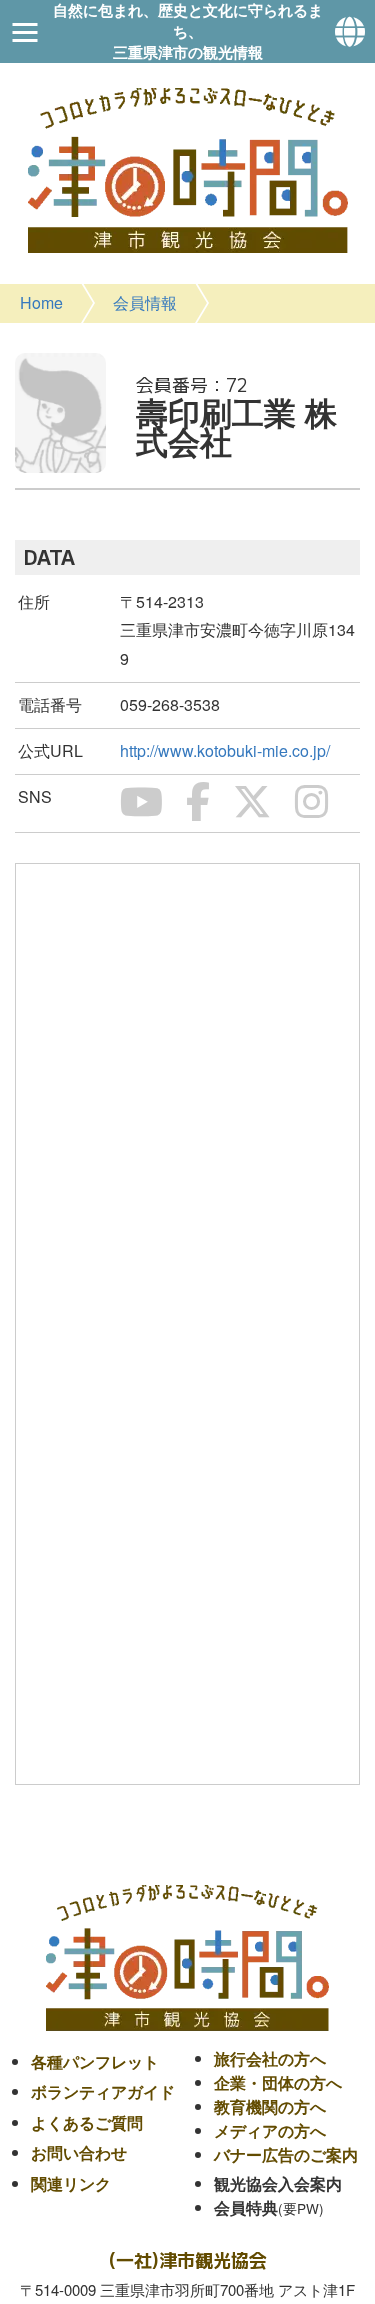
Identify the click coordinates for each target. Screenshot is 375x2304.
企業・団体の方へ (278, 2082)
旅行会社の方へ (270, 2058)
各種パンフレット (95, 2061)
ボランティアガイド (103, 2091)
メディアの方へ (270, 2130)
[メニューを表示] (25, 32)
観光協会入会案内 (278, 2183)
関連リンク (71, 2183)
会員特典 (246, 2207)
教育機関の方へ (270, 2106)
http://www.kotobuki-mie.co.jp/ (225, 750)
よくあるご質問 (87, 2122)
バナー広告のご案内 (286, 2154)
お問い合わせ (79, 2152)
